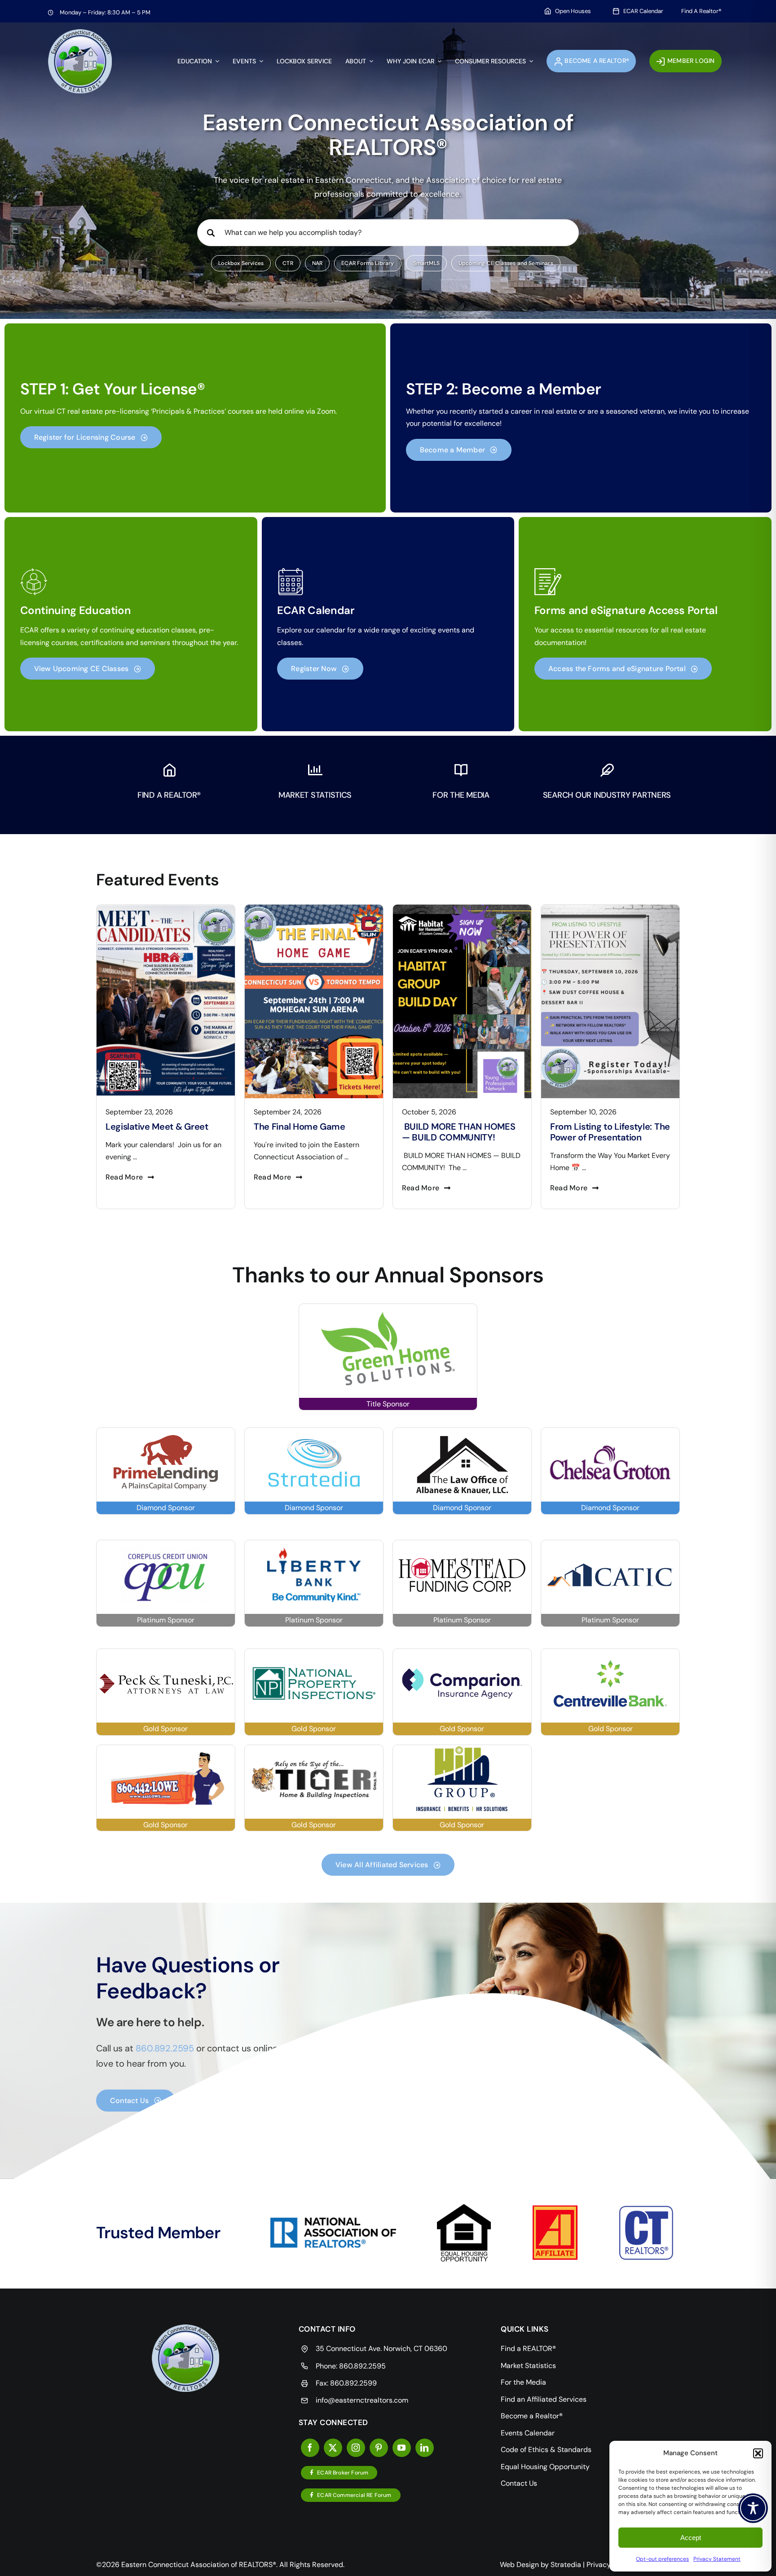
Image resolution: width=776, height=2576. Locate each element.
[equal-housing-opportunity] (464, 2207)
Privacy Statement (717, 2559)
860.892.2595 (362, 2366)
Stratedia (566, 2565)
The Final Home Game (151, 1127)
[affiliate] (555, 2209)
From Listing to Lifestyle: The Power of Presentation (462, 1132)
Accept (691, 2538)
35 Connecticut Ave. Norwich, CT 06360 (381, 2348)
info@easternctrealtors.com (362, 2400)
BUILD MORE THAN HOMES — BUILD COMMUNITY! (310, 1132)
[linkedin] (425, 2448)
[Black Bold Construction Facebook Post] (314, 908)
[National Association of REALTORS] (333, 2221)
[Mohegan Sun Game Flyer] (166, 908)
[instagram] (356, 2448)
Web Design (519, 2565)
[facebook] (310, 2448)
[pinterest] (379, 2448)
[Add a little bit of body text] (610, 908)
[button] (758, 2453)
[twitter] (333, 2448)
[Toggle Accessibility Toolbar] (753, 2508)
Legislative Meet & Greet (602, 1127)
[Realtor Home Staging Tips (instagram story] (462, 908)
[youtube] (402, 2448)
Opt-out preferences (662, 2559)
